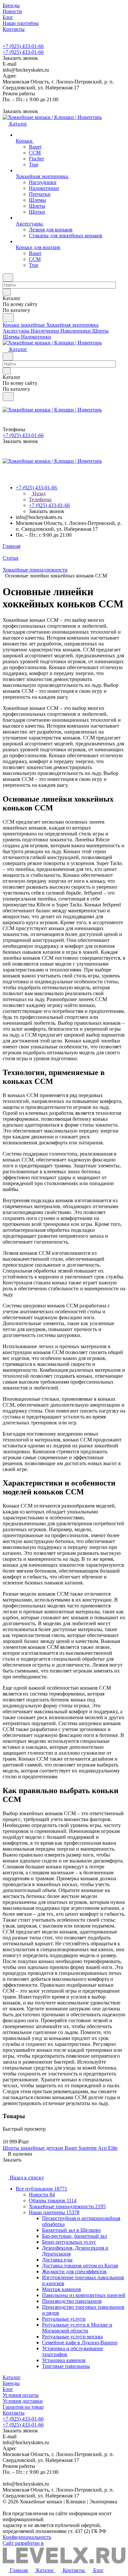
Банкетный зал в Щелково (71, 2230)
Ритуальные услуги (64, 2319)
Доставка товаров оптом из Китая (80, 2266)
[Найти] (8, 318)
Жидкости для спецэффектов (74, 2272)
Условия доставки (23, 2401)
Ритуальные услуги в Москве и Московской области (77, 2328)
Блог (8, 2389)
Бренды (11, 2383)
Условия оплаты (21, 2395)
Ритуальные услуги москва (72, 2337)
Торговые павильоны (66, 2366)
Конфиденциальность (27, 2537)
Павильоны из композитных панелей (84, 2295)
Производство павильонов (72, 2301)
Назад (38, 493)
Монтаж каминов (62, 2289)
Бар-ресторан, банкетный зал (75, 2236)
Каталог (12, 2377)
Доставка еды (57, 2260)
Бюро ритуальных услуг (69, 2242)
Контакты (14, 2413)
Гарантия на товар (23, 2407)
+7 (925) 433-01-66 (23, 46)
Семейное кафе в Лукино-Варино (80, 2342)
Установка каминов (64, 2360)
